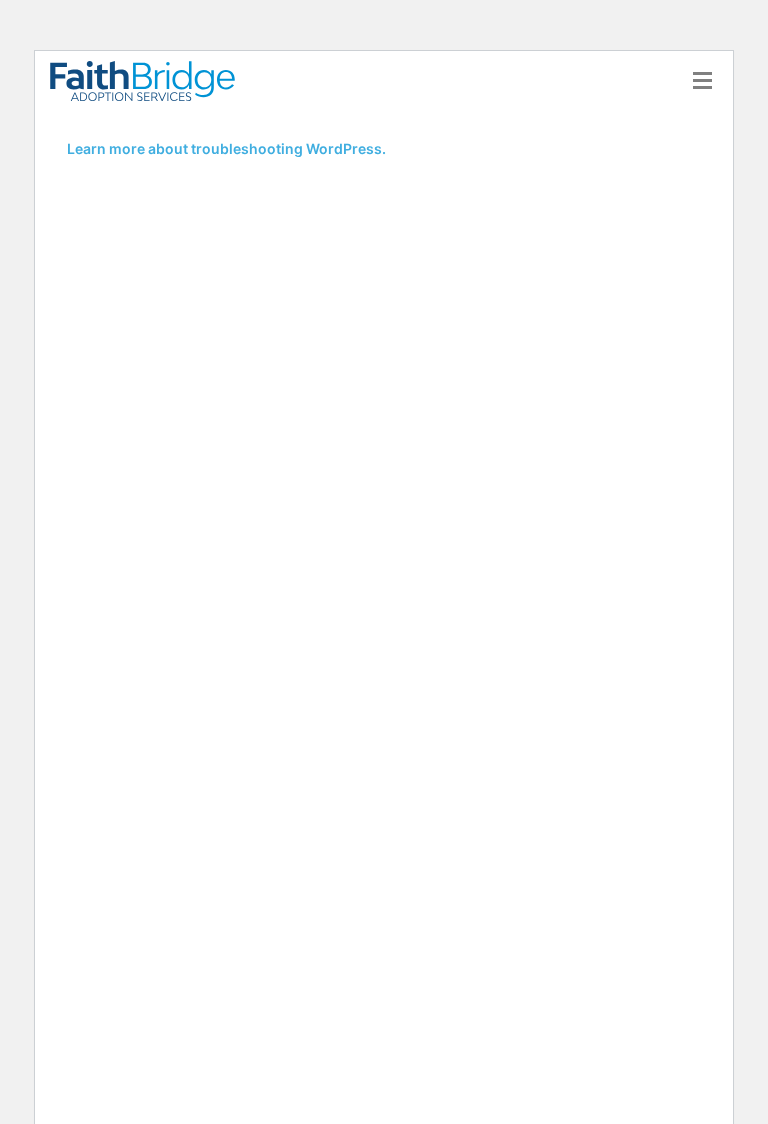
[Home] (150, 81)
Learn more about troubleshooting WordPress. (226, 148)
